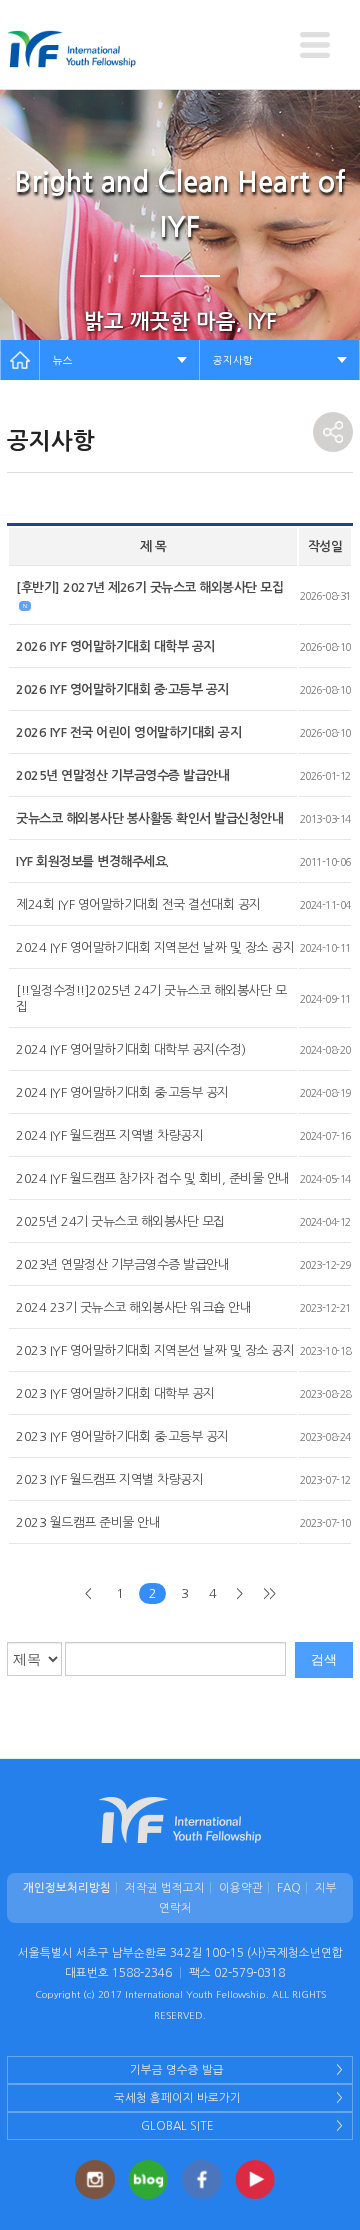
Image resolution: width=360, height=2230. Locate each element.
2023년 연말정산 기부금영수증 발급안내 (122, 1264)
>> (269, 1593)
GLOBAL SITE (177, 2126)
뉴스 (63, 360)
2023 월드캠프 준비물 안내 (88, 1522)
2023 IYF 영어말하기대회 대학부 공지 (115, 1393)
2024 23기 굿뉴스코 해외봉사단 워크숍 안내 (133, 1307)
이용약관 (241, 1888)
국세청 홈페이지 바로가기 (177, 2098)
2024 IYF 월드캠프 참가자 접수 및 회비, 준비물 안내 (153, 1178)
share (333, 432)
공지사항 (233, 360)
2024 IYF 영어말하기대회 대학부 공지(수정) (131, 1049)
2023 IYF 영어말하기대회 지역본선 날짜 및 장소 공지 (155, 1350)
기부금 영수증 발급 (177, 2070)
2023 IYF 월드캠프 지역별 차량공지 (109, 1479)
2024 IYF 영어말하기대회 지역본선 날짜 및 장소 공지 (155, 947)
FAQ (289, 1888)
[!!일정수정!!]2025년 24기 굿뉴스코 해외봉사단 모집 (151, 998)
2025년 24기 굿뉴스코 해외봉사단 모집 (120, 1221)
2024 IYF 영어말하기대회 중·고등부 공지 (122, 1092)
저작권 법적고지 (165, 1888)
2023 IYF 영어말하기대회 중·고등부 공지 (122, 1436)
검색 (324, 1659)
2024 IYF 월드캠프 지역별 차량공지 (109, 1135)
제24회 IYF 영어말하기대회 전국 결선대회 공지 (138, 904)
